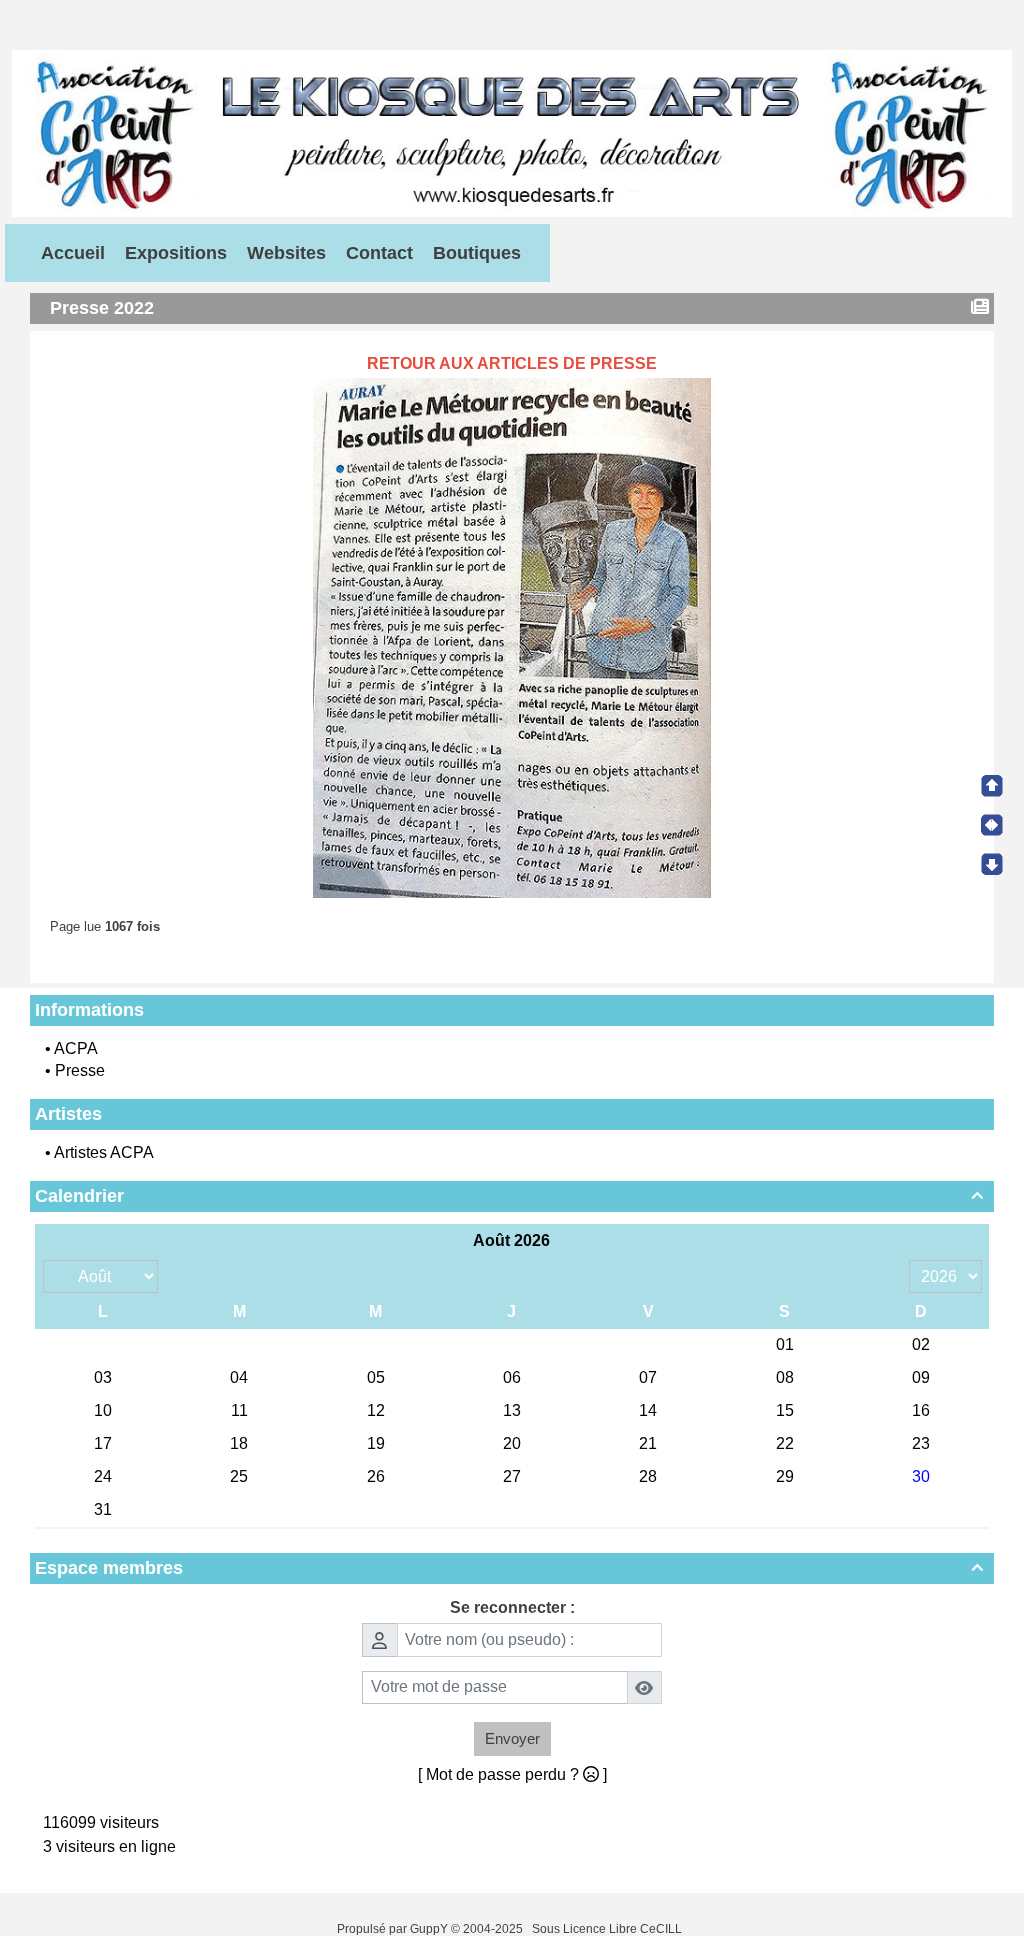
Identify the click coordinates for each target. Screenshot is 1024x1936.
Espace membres (509, 1568)
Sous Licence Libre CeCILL (608, 1929)
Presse (80, 1070)
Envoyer (512, 1738)
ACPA (76, 1048)
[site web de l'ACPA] (512, 132)
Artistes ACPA (104, 1152)
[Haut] (992, 786)
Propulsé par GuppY (394, 1929)
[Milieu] (992, 825)
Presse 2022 (102, 308)
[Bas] (992, 864)
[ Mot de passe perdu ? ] (512, 1774)
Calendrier (509, 1196)
